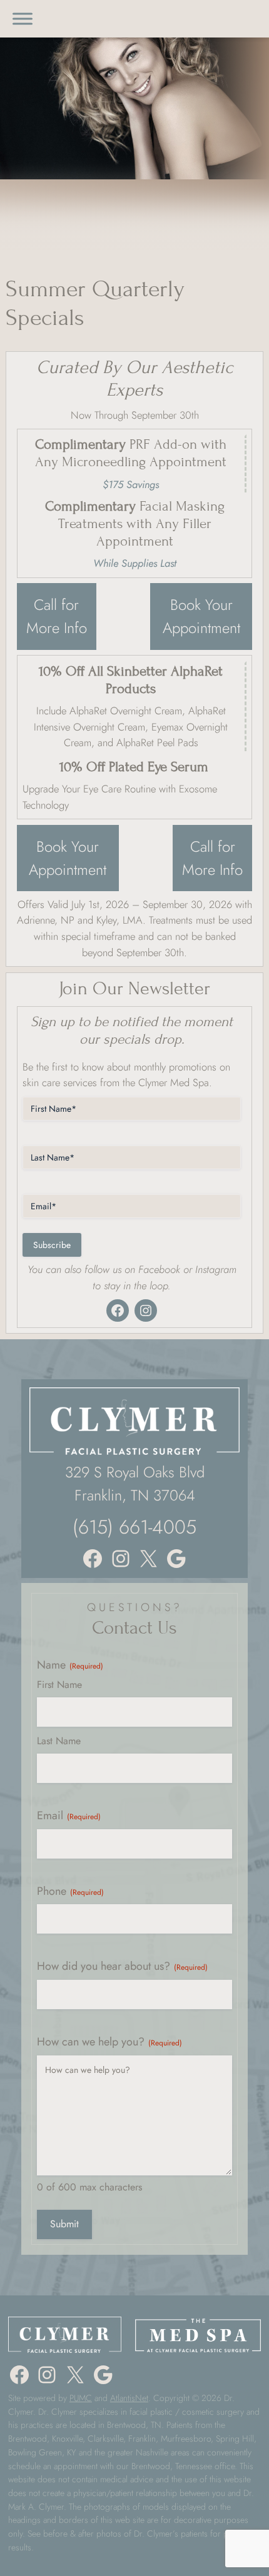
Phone (70, 1891)
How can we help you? (109, 2042)
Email (69, 1816)
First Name (59, 1685)
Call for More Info (57, 616)
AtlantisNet (129, 2398)
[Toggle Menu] (23, 18)
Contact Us (134, 1628)
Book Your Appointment (201, 616)
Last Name (59, 1741)
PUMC (81, 2398)
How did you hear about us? (122, 1966)
